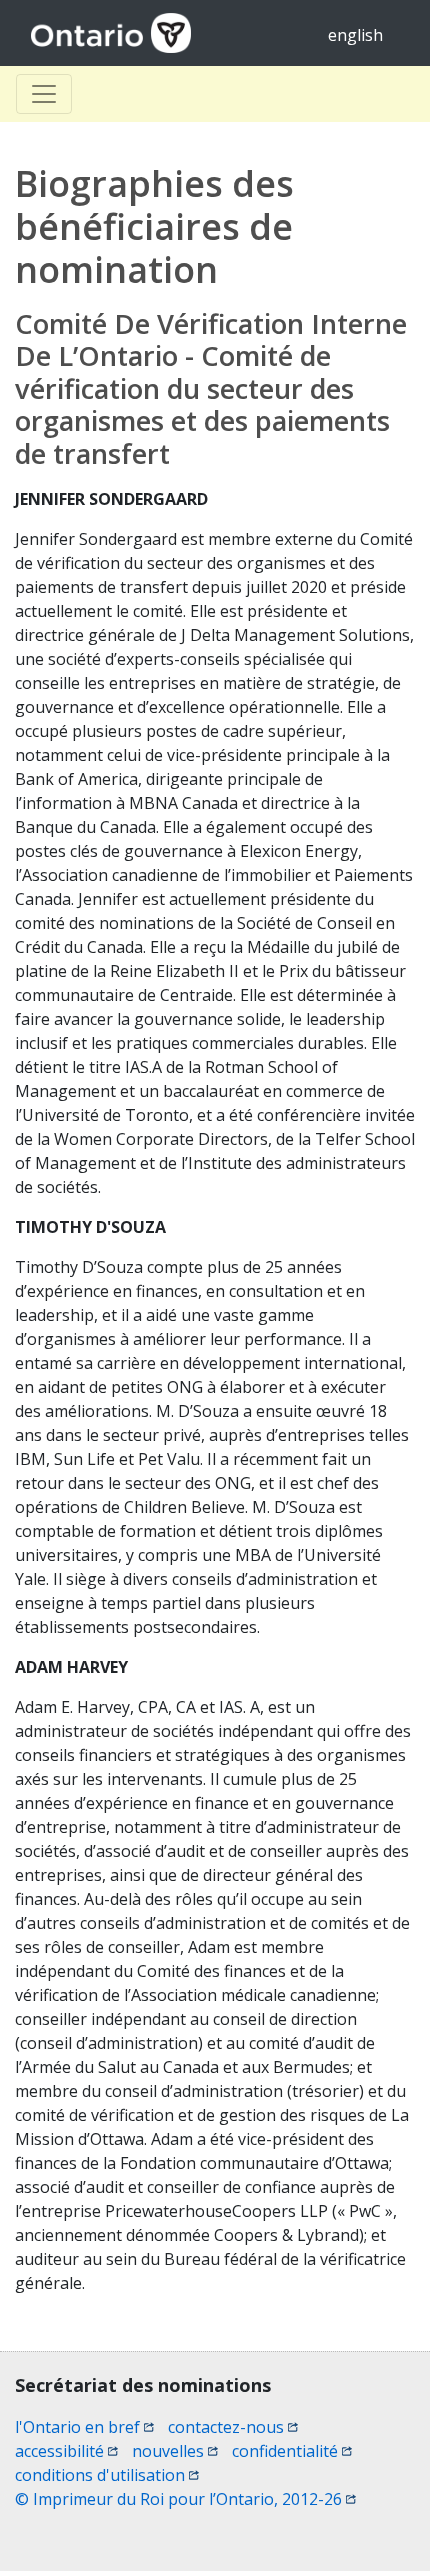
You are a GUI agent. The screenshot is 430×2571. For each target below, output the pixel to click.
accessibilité (66, 2451)
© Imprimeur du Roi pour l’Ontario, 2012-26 (185, 2499)
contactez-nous (233, 2427)
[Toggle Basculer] (44, 94)
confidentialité (292, 2451)
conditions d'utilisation (107, 2475)
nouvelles (175, 2451)
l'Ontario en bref (84, 2427)
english (355, 35)
